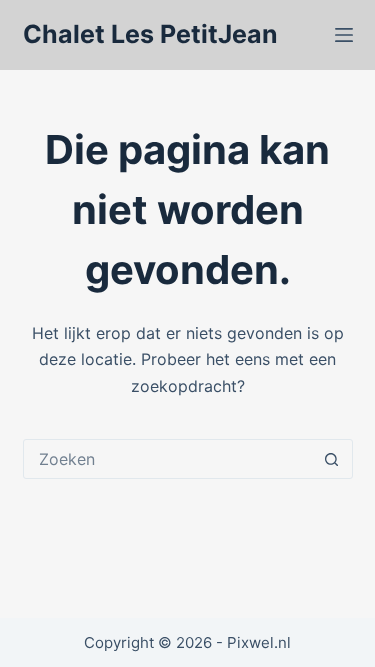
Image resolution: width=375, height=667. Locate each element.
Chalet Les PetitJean (150, 34)
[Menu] (344, 35)
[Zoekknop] (332, 459)
